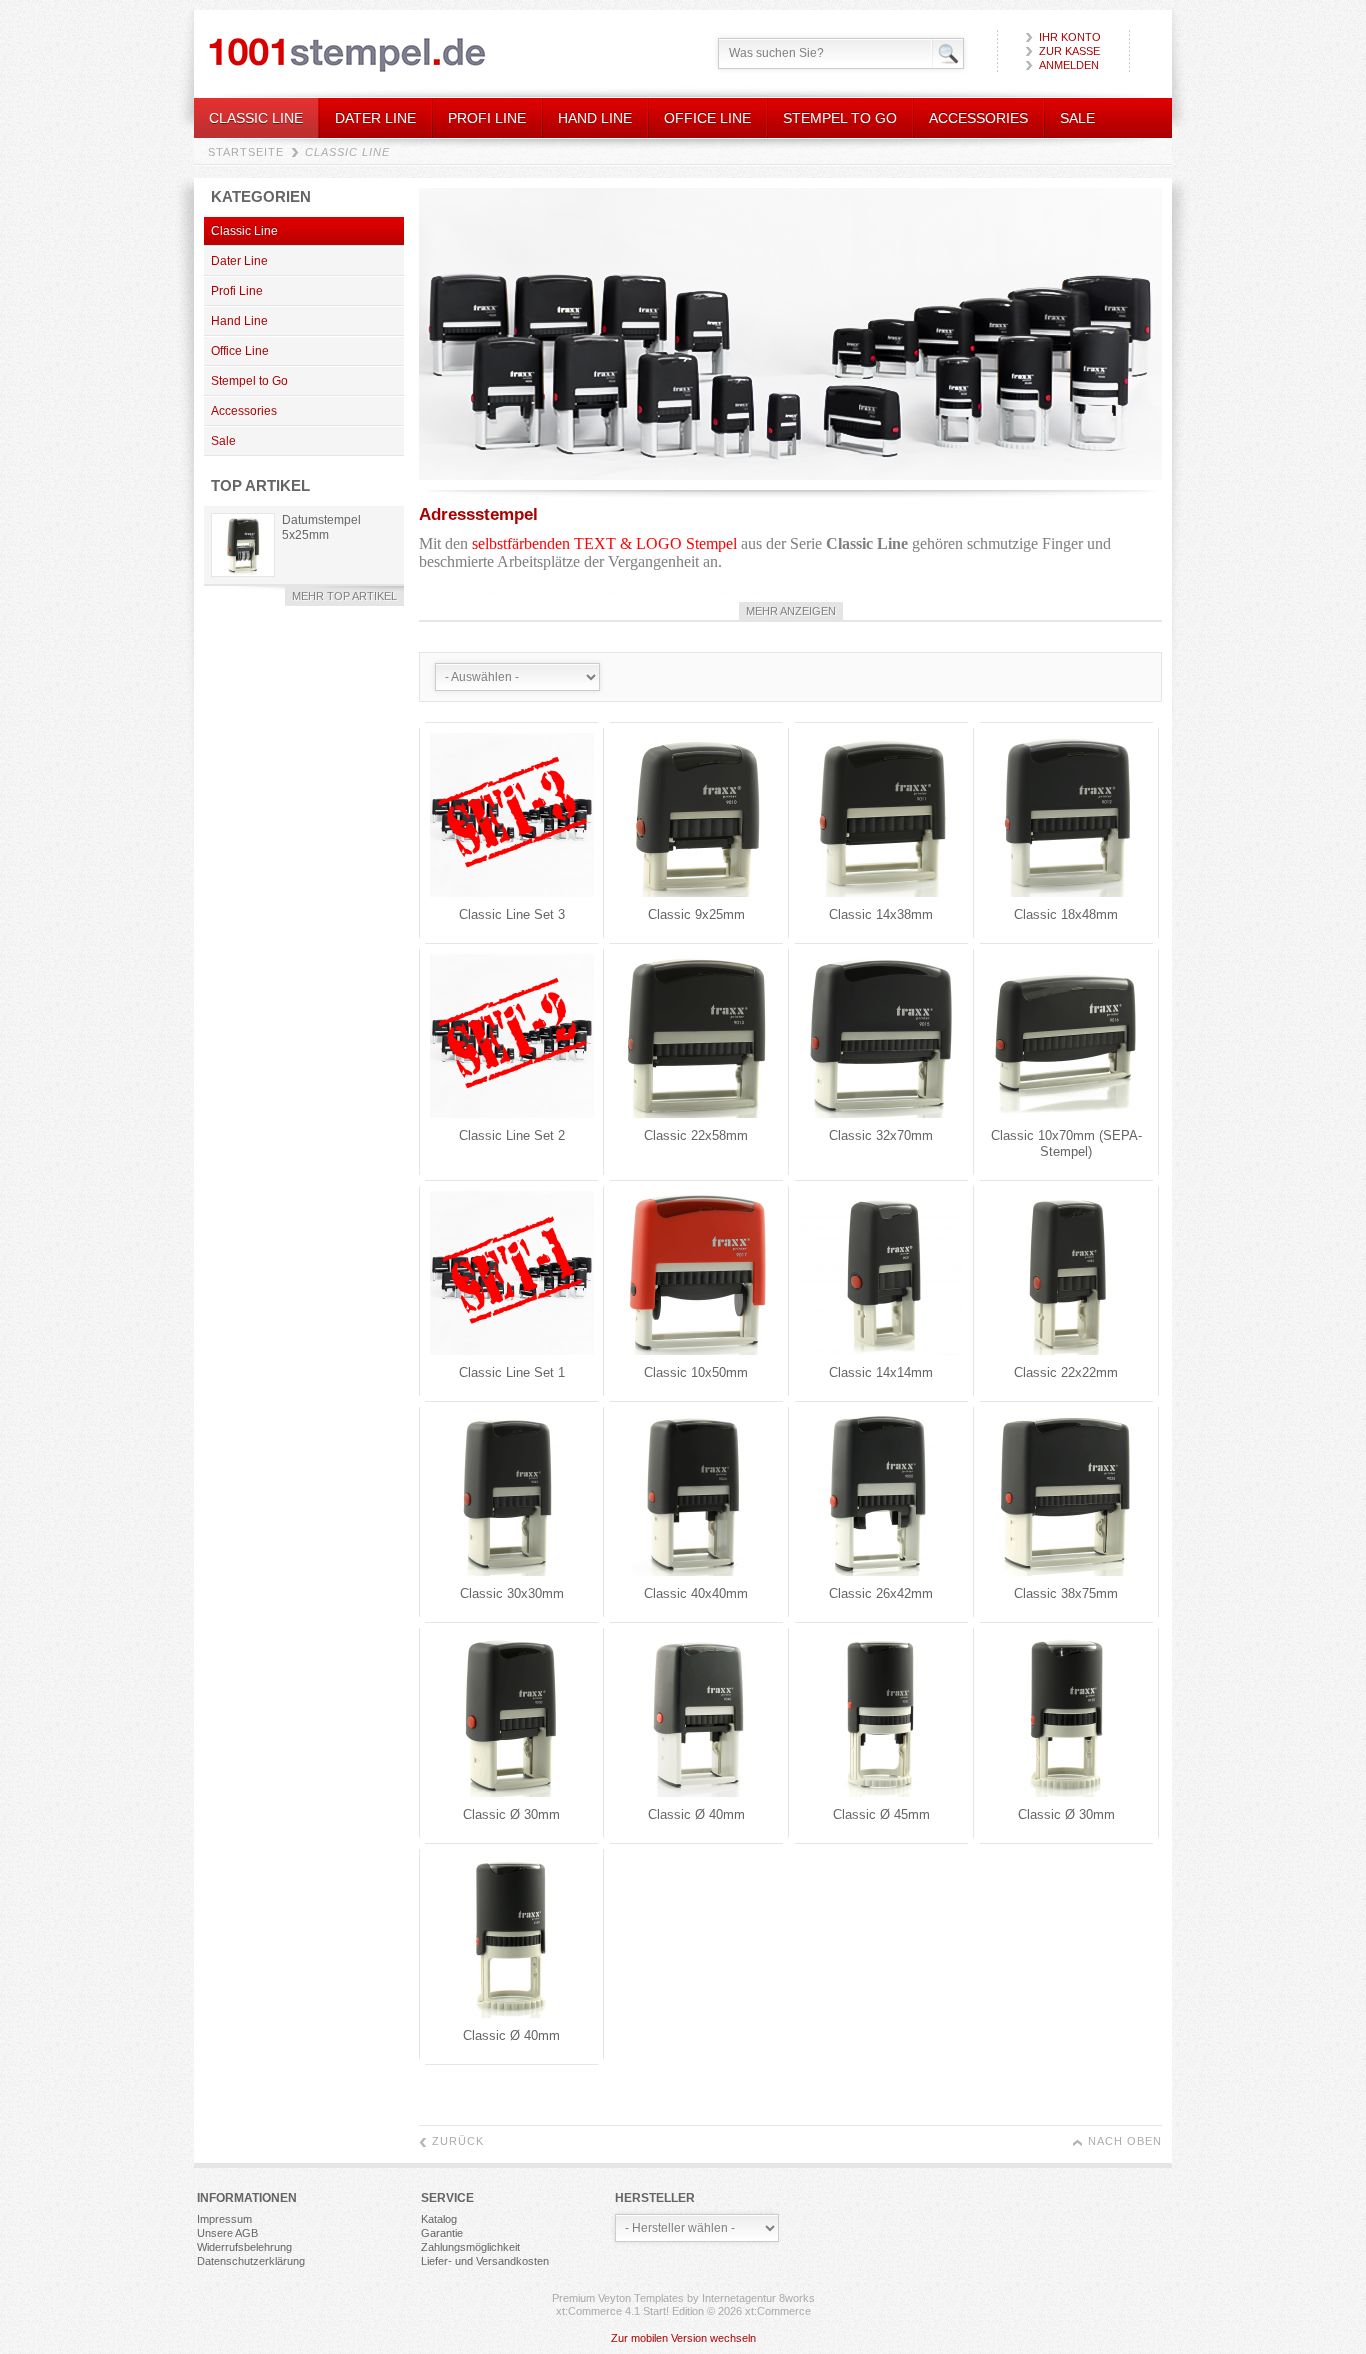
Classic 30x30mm (512, 1593)
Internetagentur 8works (758, 2298)
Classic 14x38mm (881, 914)
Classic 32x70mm (881, 1135)
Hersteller (655, 2198)
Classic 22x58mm (696, 1135)
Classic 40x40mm (696, 1593)
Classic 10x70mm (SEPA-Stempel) (1066, 1143)
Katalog (439, 2219)
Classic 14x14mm (881, 1372)
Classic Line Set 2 (512, 1135)
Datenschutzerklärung (251, 2261)
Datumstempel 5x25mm (321, 527)
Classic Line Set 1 (512, 1372)
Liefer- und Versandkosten (485, 2261)
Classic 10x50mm (696, 1372)
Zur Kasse (1069, 51)
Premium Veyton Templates (618, 2298)
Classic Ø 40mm (696, 1814)
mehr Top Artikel (344, 596)
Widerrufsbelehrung (244, 2247)
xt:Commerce (778, 2311)
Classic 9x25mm (696, 914)
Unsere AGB (227, 2233)
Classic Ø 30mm (511, 1814)
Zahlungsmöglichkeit (470, 2247)
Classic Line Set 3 (512, 914)
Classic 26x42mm (881, 1593)
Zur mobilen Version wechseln (683, 2338)
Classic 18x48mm (1066, 914)
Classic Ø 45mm (881, 1814)
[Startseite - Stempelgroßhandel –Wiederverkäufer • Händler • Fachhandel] (348, 54)
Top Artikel (260, 485)
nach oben (1125, 2141)
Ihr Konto (1070, 37)
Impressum (224, 2219)
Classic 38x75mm (1066, 1593)
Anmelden (1069, 65)
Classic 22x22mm (1066, 1372)
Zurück (458, 2141)
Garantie (442, 2233)
